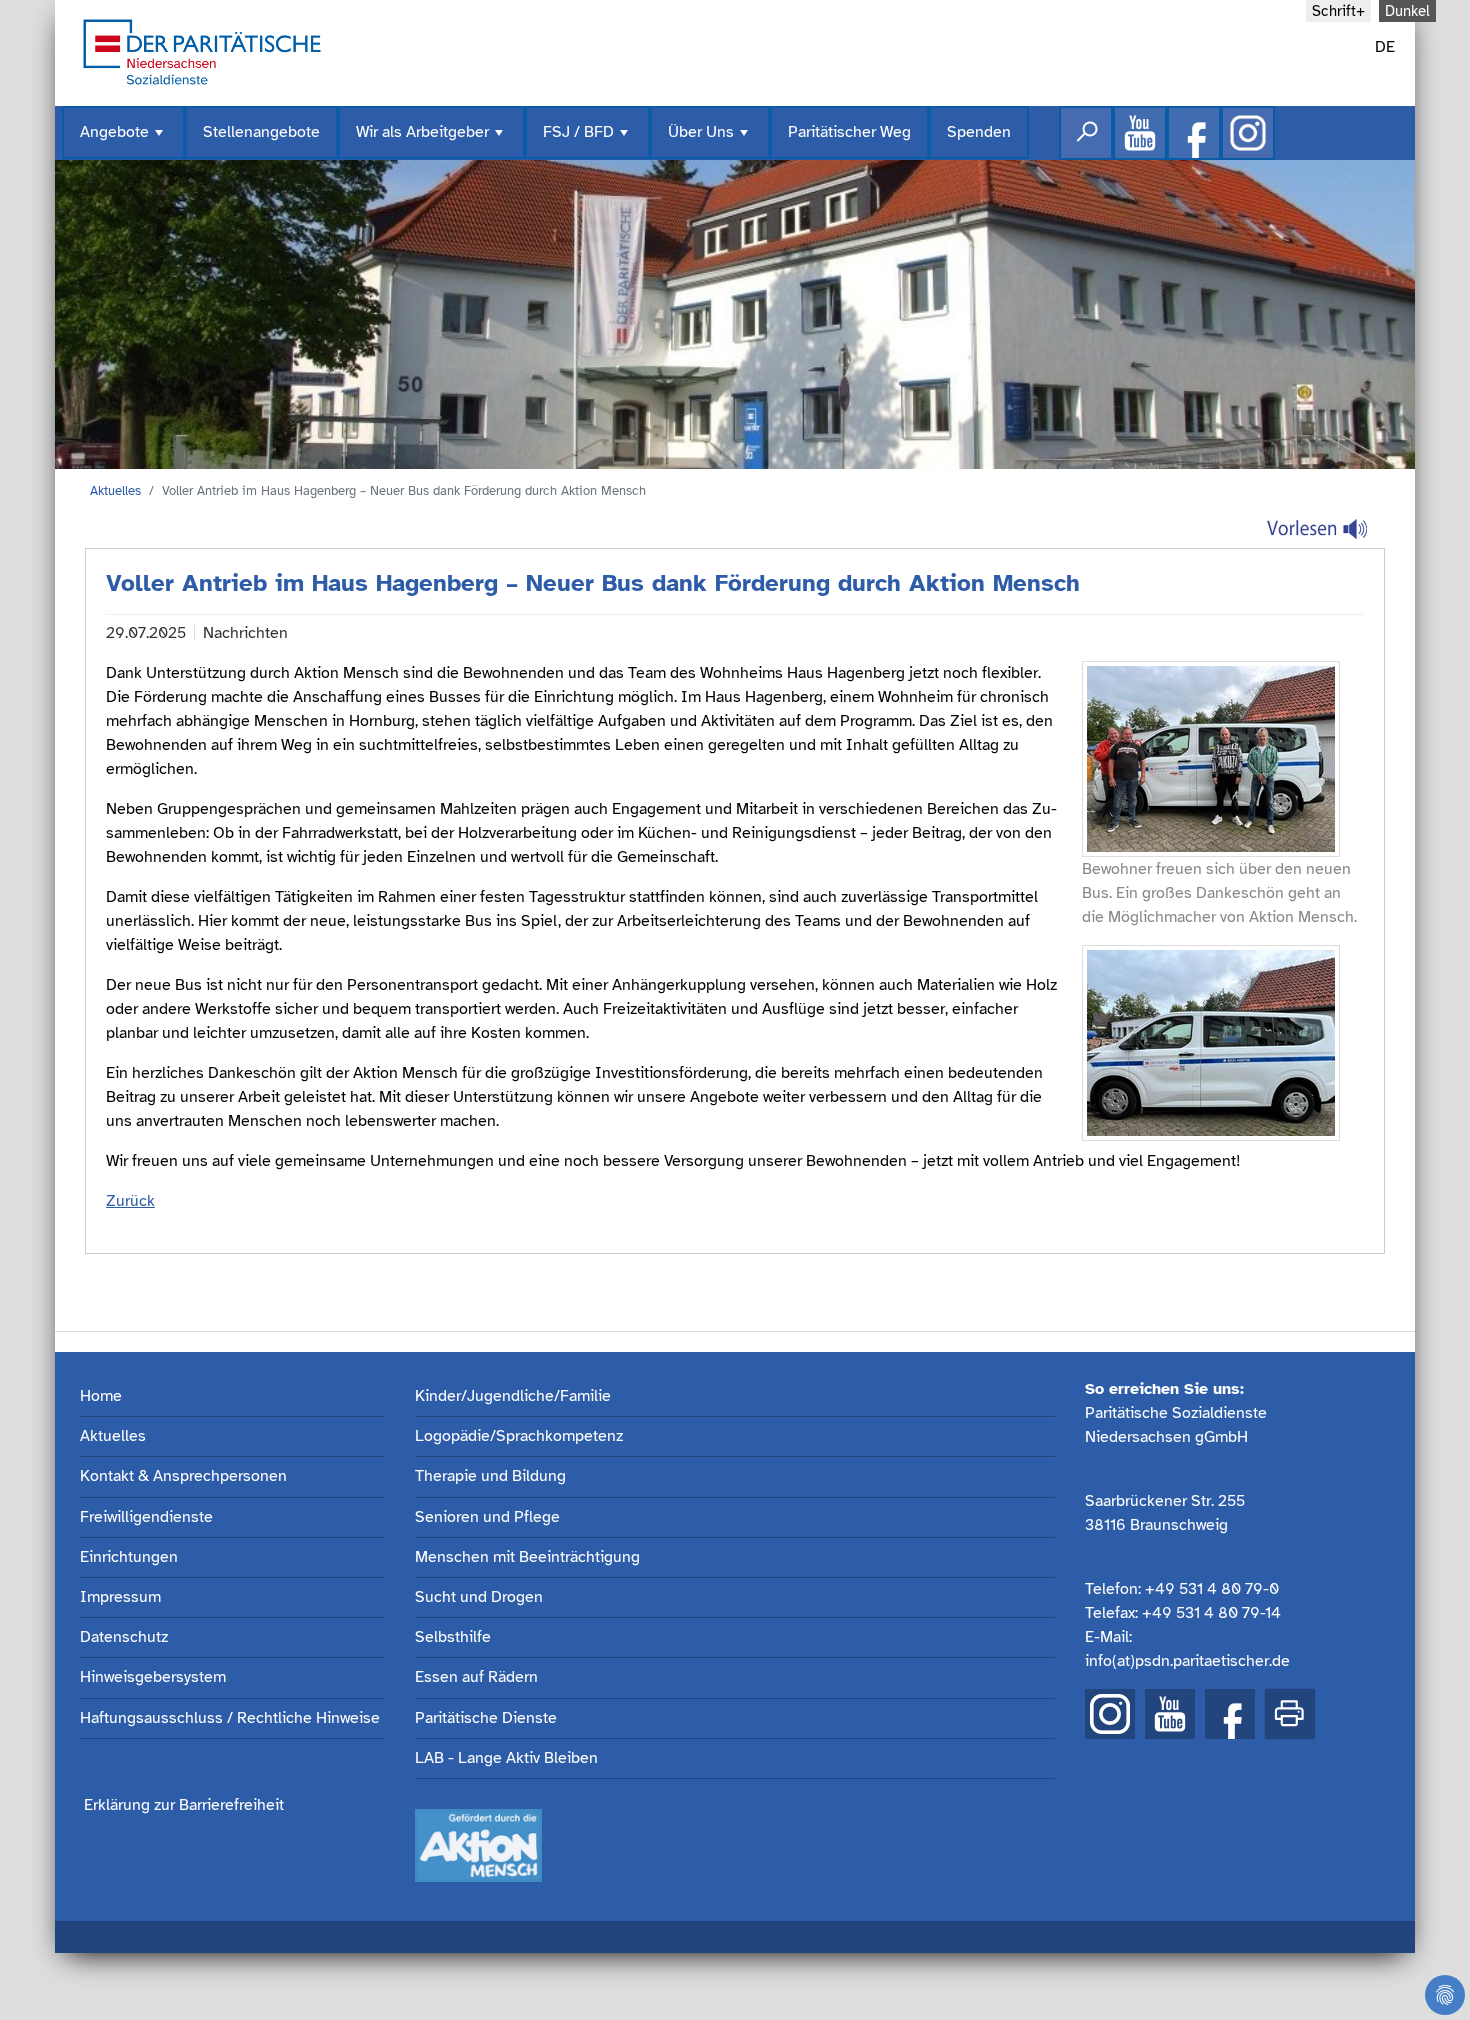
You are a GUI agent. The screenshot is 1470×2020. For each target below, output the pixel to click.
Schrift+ (1338, 11)
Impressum (120, 1597)
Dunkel (1407, 11)
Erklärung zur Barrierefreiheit (184, 1805)
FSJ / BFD (587, 140)
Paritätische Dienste (486, 1718)
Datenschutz (124, 1637)
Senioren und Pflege (487, 1517)
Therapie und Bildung (490, 1476)
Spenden (979, 132)
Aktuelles (115, 491)
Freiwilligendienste (146, 1517)
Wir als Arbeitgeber (431, 140)
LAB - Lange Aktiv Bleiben (506, 1758)
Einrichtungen (129, 1557)
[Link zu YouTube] (1170, 1714)
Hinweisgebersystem (153, 1677)
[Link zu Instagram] (1248, 133)
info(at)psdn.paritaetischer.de (1187, 1661)
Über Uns (710, 140)
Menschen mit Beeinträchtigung (527, 1557)
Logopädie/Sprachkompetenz (519, 1436)
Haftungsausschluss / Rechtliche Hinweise (230, 1718)
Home (101, 1396)
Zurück (130, 1201)
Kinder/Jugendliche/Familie (513, 1396)
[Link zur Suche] (1086, 133)
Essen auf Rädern (476, 1677)
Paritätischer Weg (849, 132)
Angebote (123, 140)
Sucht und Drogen (479, 1597)
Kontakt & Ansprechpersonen (183, 1476)
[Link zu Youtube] (1140, 133)
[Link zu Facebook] (1194, 133)
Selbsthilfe (453, 1637)
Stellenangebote (261, 132)
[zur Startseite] (202, 50)
